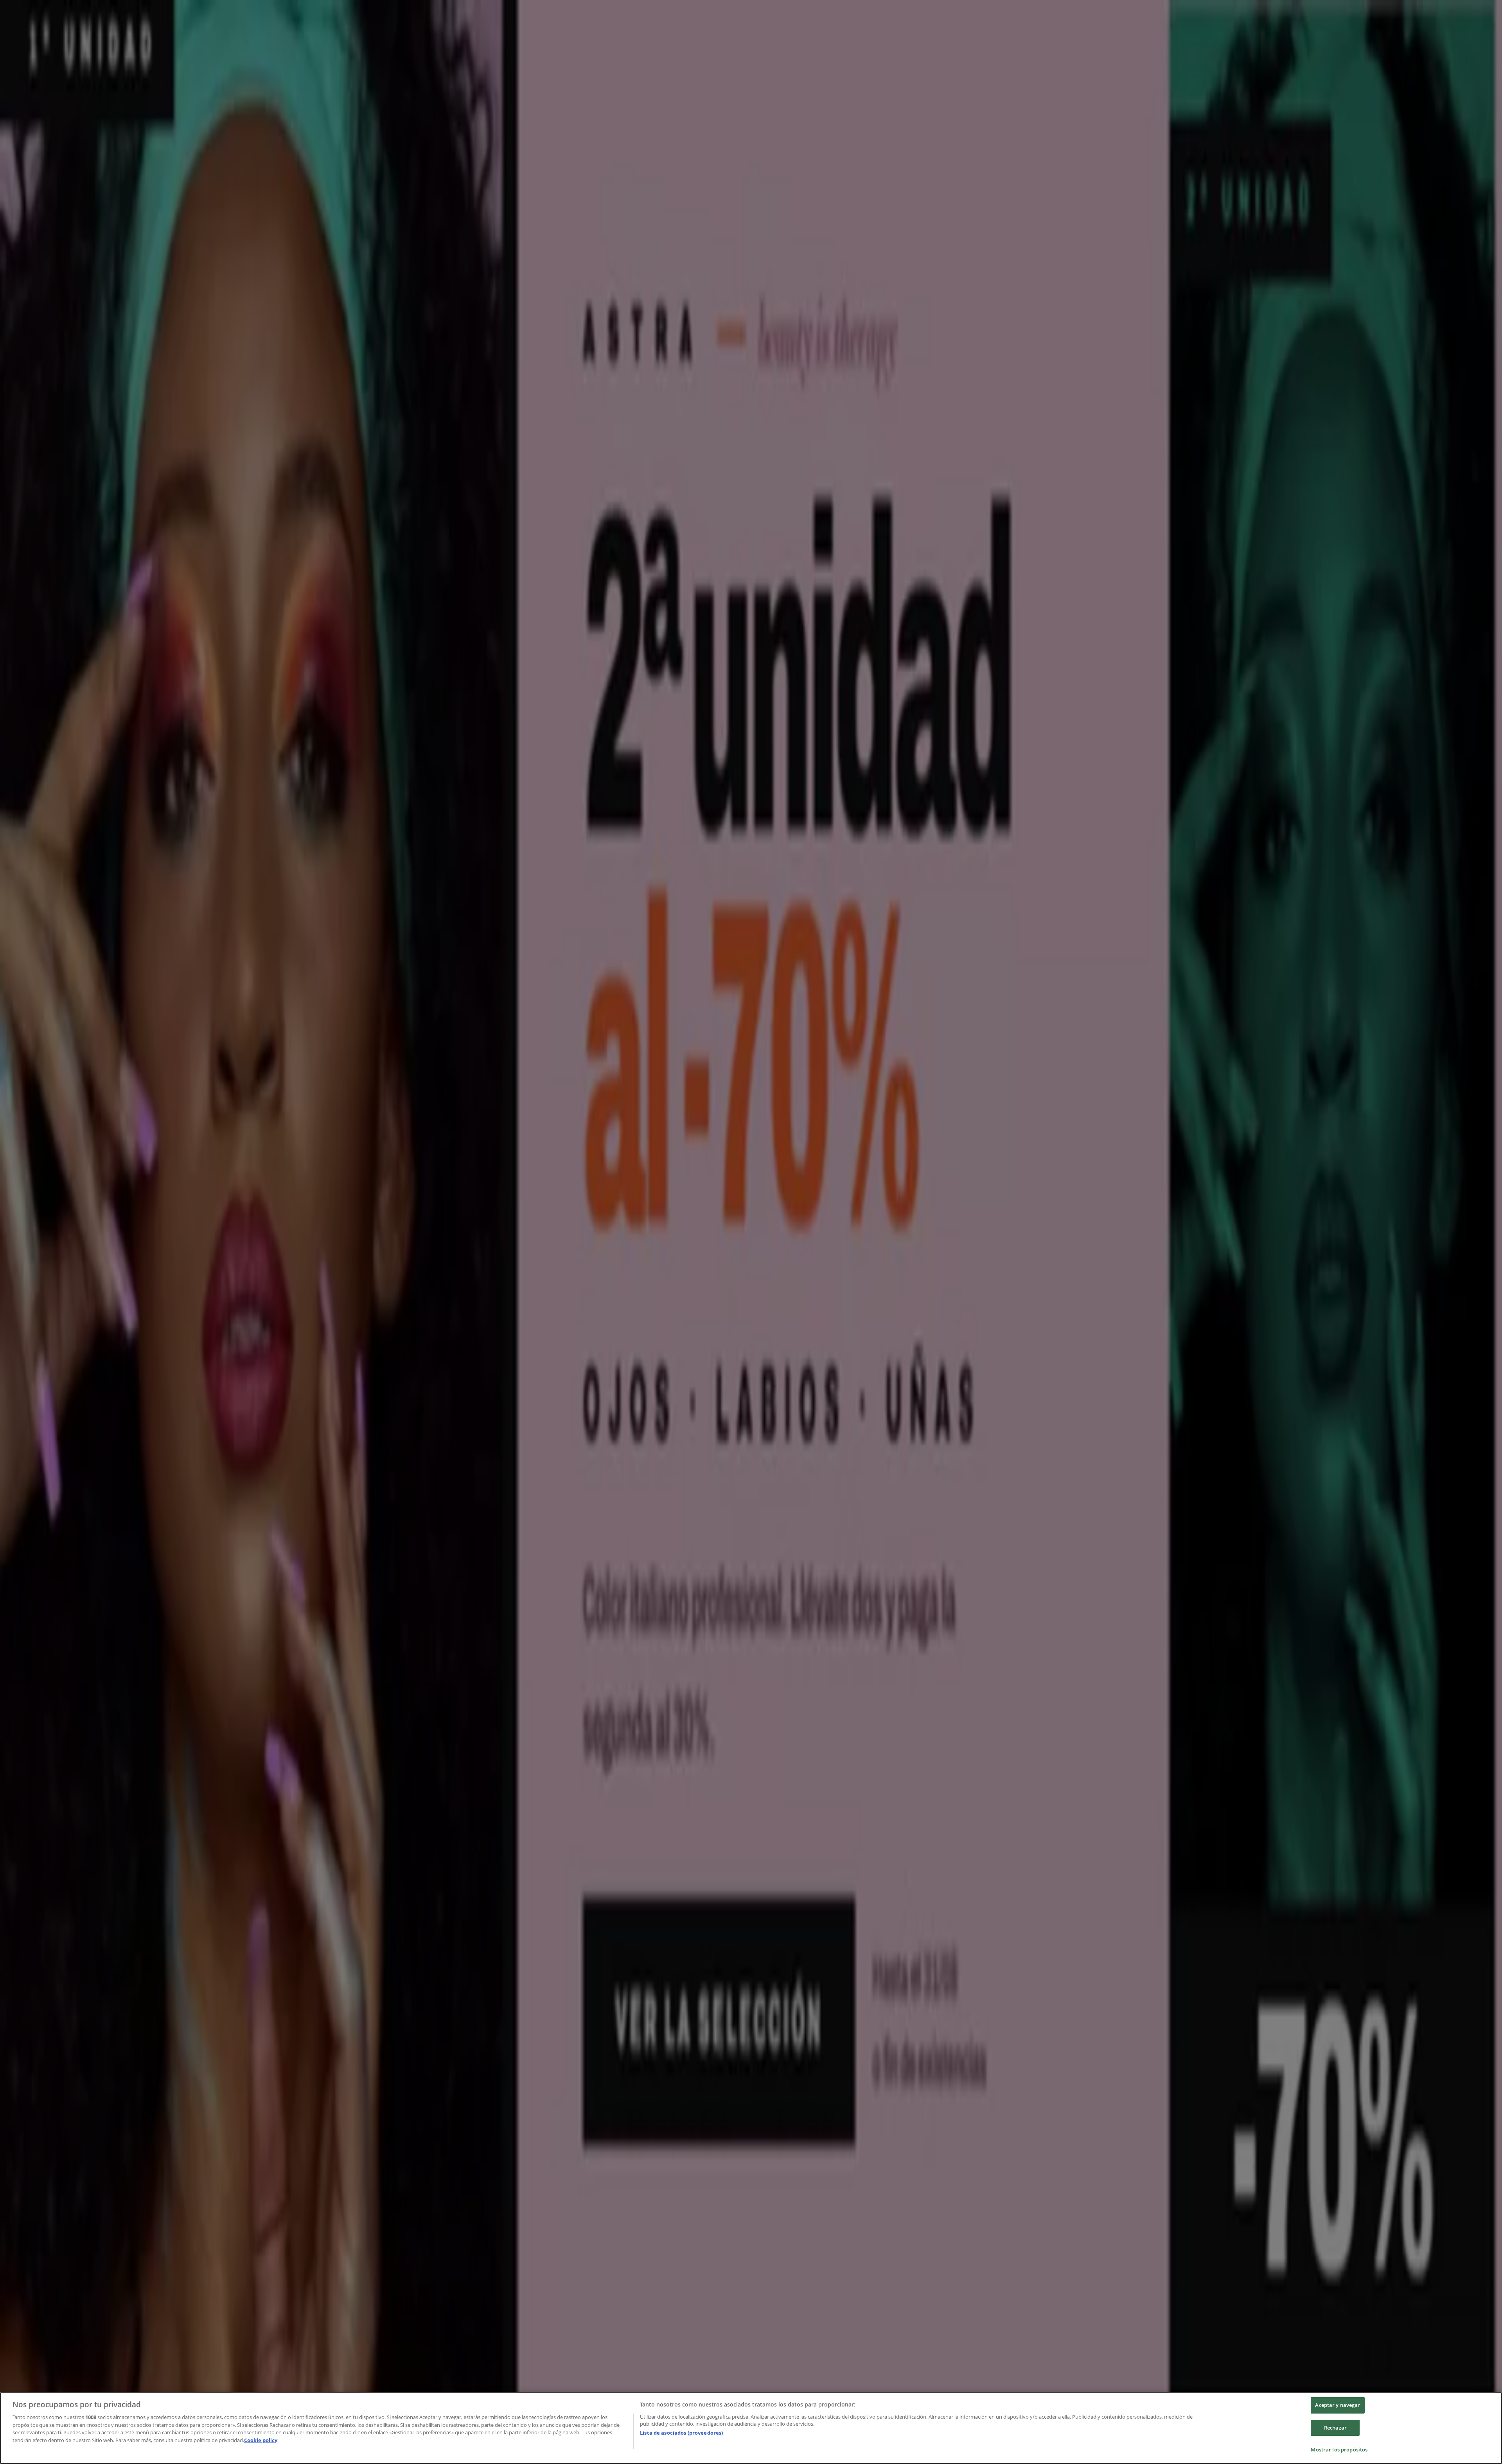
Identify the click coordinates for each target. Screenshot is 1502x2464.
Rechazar (1335, 2428)
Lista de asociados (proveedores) (681, 2433)
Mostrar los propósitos (1339, 2450)
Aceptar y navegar (1338, 2405)
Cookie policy (261, 2440)
